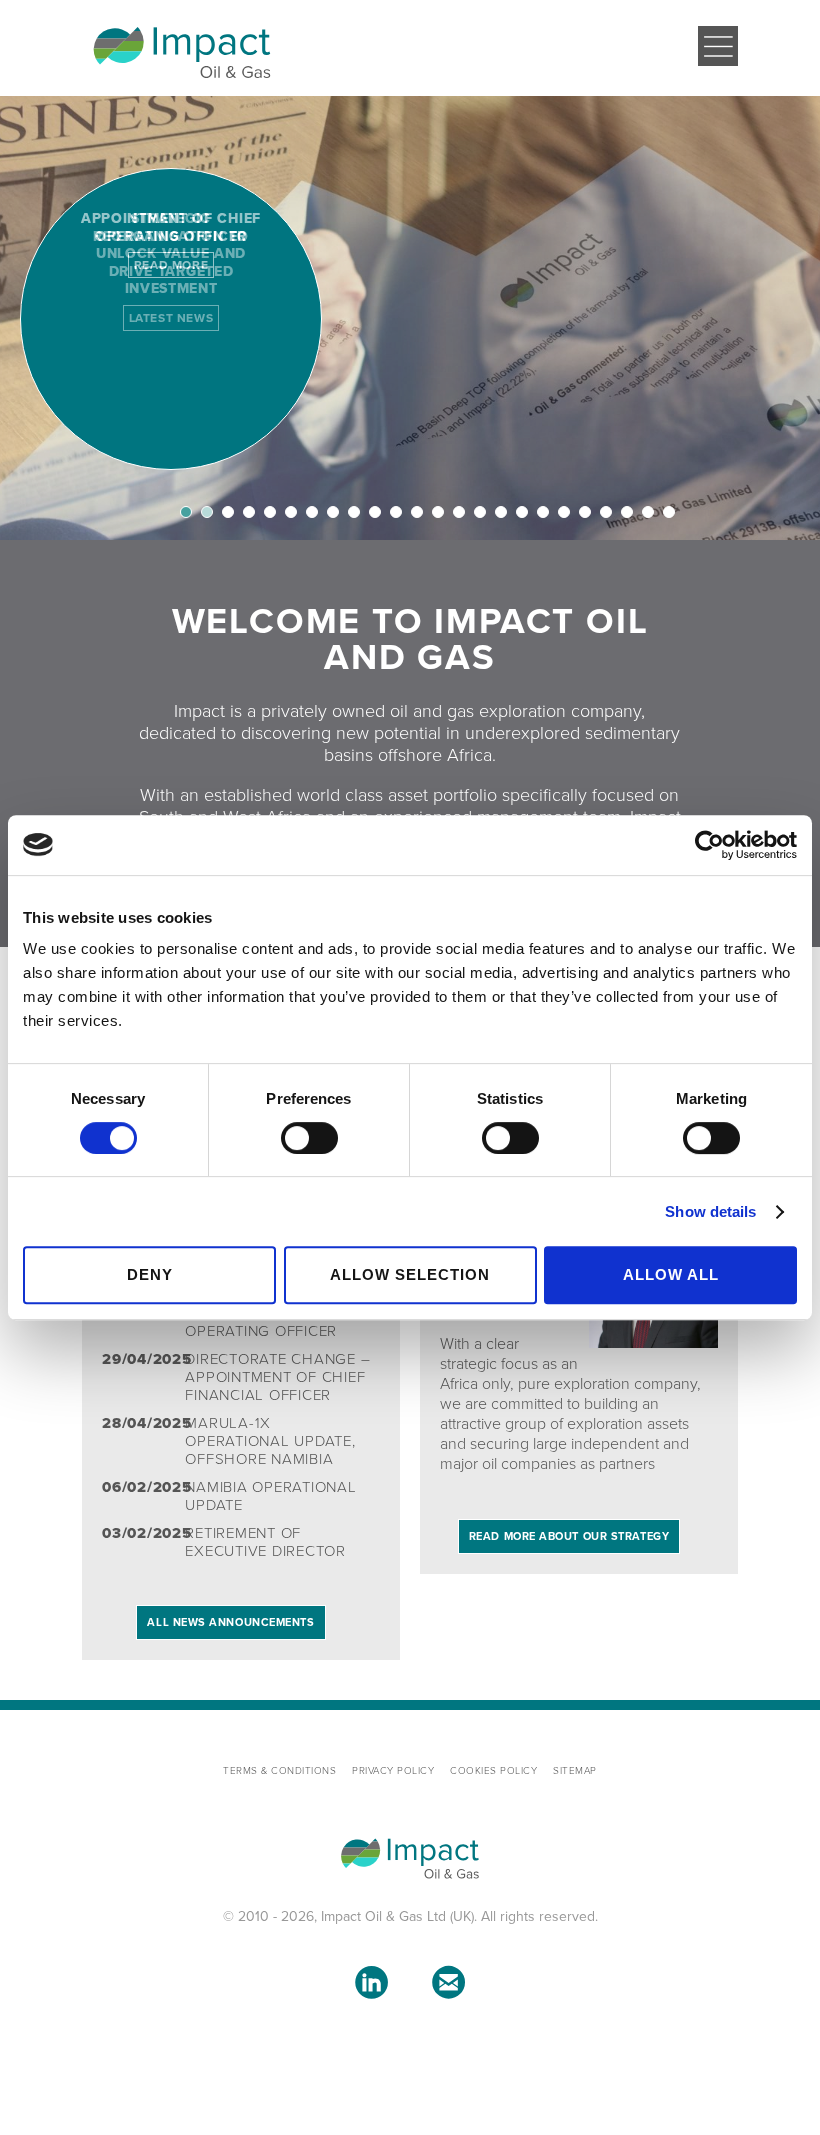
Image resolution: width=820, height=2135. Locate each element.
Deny (150, 1274)
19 (564, 512)
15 (480, 512)
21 (606, 512)
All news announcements (230, 1622)
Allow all (671, 1274)
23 (648, 512)
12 (417, 512)
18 (543, 512)
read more (171, 265)
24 (669, 512)
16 (501, 512)
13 (438, 512)
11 (396, 512)
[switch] (309, 1138)
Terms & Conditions (279, 1771)
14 (459, 512)
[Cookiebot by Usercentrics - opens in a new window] (709, 845)
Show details (710, 1211)
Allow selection (410, 1274)
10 (375, 512)
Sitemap (575, 1771)
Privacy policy (393, 1771)
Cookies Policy (493, 1771)
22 (627, 512)
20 (585, 512)
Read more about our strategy (569, 1536)
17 (522, 512)
